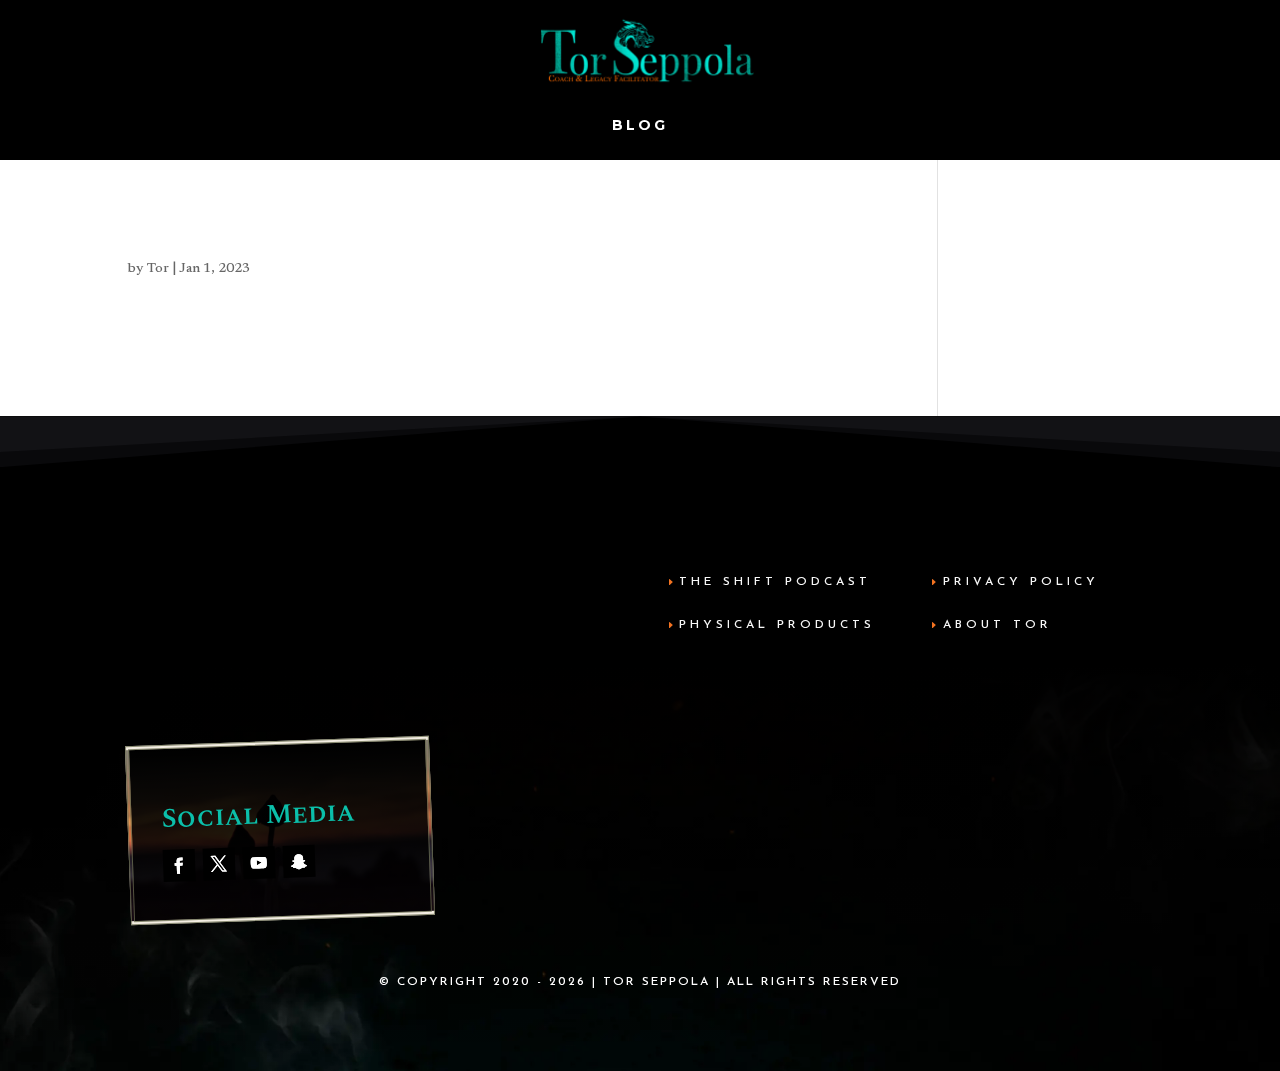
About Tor (997, 625)
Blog (640, 126)
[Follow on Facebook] (179, 864)
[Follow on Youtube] (259, 862)
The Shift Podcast (775, 582)
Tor (158, 269)
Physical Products (777, 625)
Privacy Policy (1021, 582)
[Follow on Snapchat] (299, 860)
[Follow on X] (219, 863)
